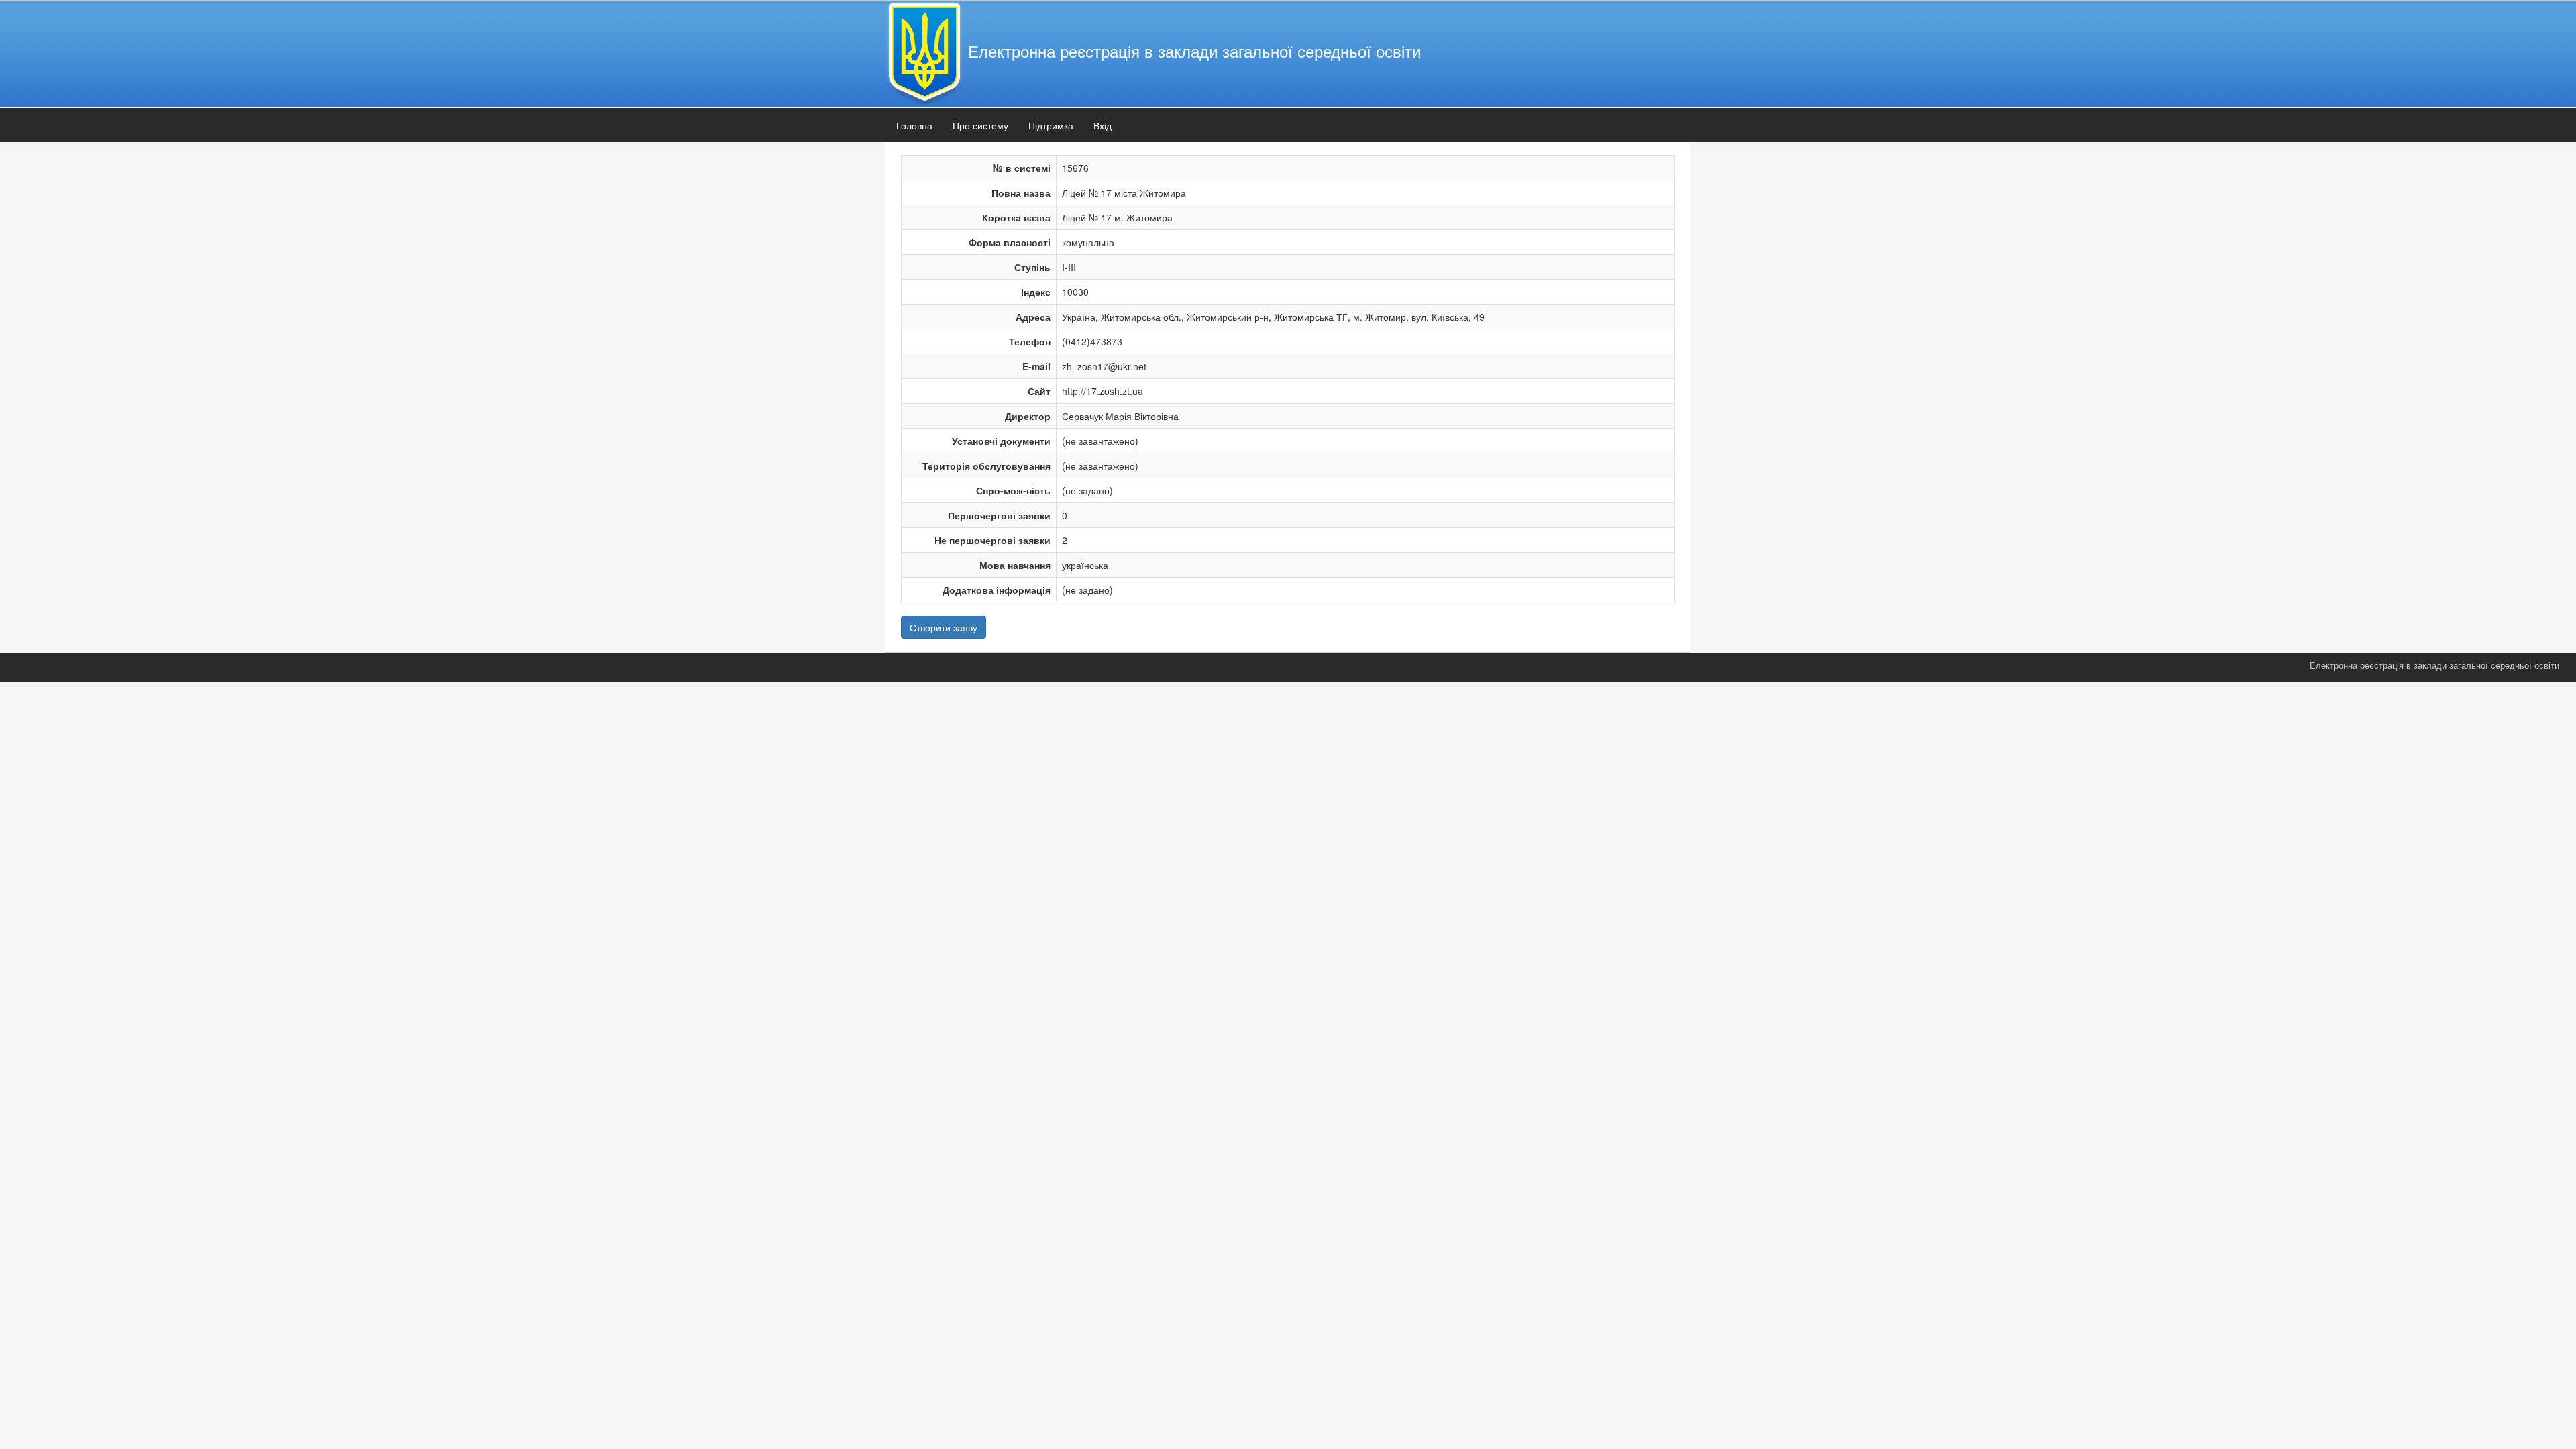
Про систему (980, 125)
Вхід (1103, 125)
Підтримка (1051, 125)
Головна (914, 125)
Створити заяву (944, 627)
